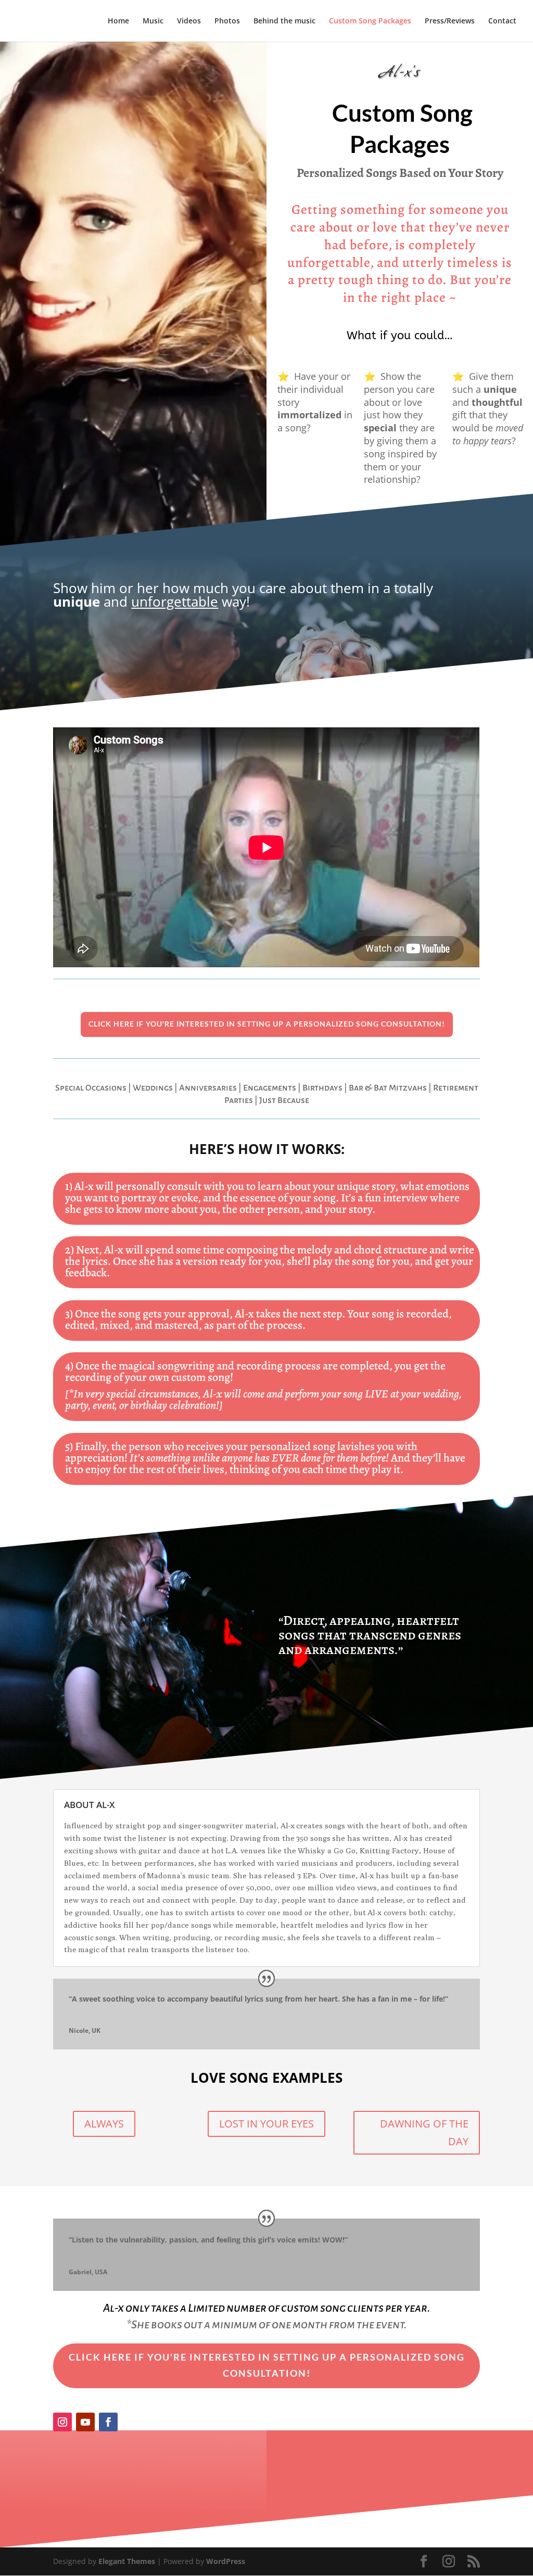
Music (153, 21)
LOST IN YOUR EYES (266, 2124)
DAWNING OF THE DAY (424, 2132)
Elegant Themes (127, 2561)
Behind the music (284, 21)
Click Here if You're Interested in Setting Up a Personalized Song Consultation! (267, 1024)
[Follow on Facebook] (108, 2422)
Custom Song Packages (370, 21)
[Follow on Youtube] (85, 2422)
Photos (227, 21)
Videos (189, 21)
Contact (502, 21)
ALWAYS (104, 2124)
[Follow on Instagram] (62, 2422)
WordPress (226, 2561)
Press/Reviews (450, 21)
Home (118, 21)
